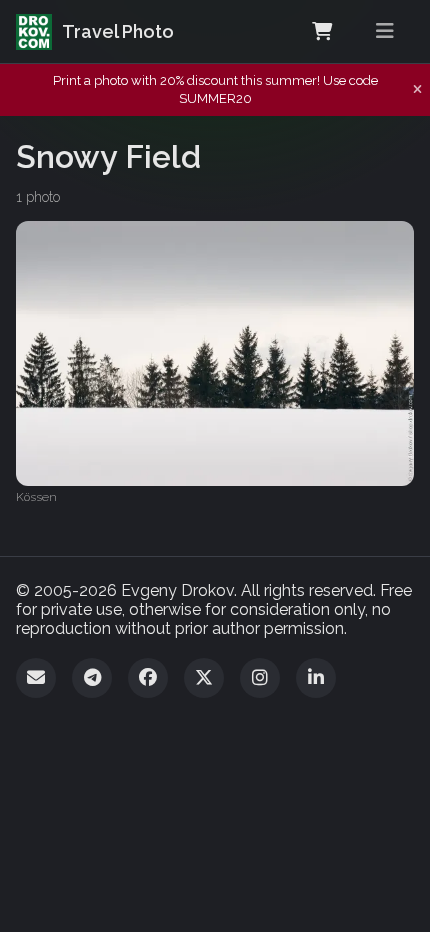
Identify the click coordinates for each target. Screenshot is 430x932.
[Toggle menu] (385, 31)
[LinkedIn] (316, 678)
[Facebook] (148, 678)
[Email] (36, 678)
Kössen (36, 497)
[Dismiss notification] (417, 90)
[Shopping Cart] (322, 32)
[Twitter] (204, 678)
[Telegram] (92, 678)
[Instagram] (260, 678)
